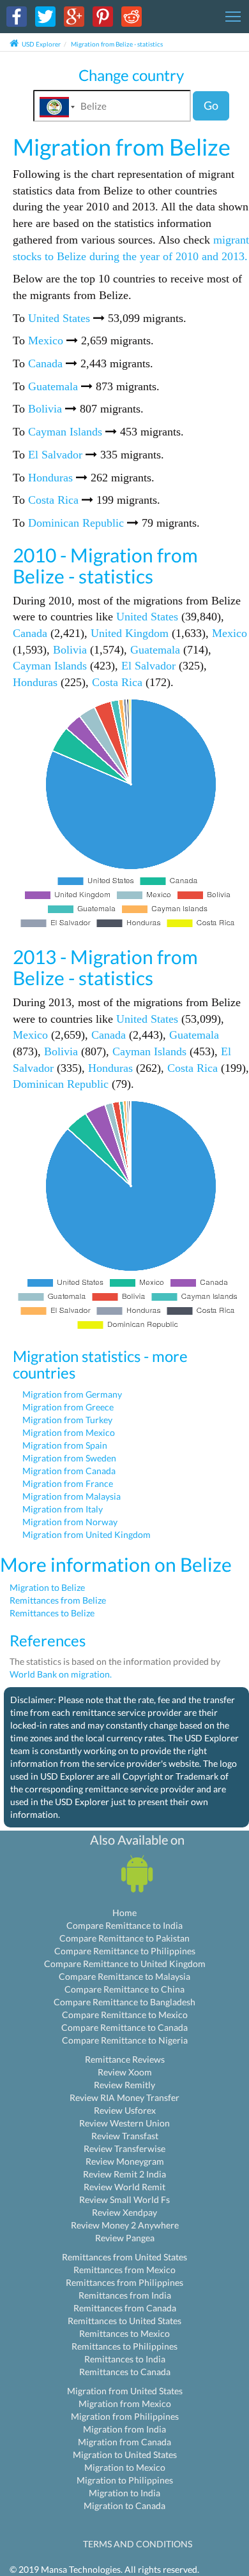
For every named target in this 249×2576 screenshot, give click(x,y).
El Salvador (55, 455)
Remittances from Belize (58, 1600)
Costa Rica (53, 500)
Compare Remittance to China (124, 1989)
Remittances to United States (124, 2321)
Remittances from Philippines (124, 2282)
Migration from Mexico (69, 1432)
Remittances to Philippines (124, 2346)
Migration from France (68, 1483)
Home (124, 1913)
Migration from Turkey (67, 1420)
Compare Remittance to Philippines (125, 1951)
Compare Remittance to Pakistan (124, 1938)
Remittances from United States (124, 2257)
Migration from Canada (69, 1471)
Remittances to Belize (52, 1613)
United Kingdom (130, 633)
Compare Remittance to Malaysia (124, 1976)
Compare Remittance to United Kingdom (125, 1964)
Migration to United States (125, 2455)
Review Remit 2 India (124, 2174)
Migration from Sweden (69, 1458)
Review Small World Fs (124, 2199)
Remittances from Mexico (124, 2270)
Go (211, 105)
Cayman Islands (65, 432)
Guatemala (53, 386)
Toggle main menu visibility (233, 16)
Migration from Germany (72, 1394)
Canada (45, 363)
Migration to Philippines (125, 2480)
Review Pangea (125, 2238)
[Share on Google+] (74, 16)
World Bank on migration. (61, 1674)
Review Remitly (124, 2085)
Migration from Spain (65, 1445)
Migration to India (124, 2493)
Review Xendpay (124, 2212)
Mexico (46, 340)
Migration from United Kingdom (87, 1534)
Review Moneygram (125, 2161)
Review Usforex (125, 2110)
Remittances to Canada (125, 2372)
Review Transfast (125, 2136)
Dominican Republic (76, 523)
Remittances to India (125, 2359)
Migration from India (124, 2429)
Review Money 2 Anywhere (125, 2225)
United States (59, 318)
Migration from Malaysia (72, 1496)
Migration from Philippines (125, 2416)
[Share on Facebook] (17, 16)
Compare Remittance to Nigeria (125, 2040)
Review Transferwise (124, 2148)
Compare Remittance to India (124, 1925)
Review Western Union (124, 2123)
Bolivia (45, 409)
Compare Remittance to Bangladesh (124, 2002)
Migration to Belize (47, 1587)
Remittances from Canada (125, 2308)
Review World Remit (124, 2187)
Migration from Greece (68, 1407)
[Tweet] (45, 16)
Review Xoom (125, 2072)
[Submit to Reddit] (132, 16)
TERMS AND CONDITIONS (138, 2544)
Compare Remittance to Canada (124, 2027)
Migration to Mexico (125, 2467)
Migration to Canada (124, 2506)
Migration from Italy (63, 1509)
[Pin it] (103, 16)
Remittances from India (125, 2295)
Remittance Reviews (125, 2059)
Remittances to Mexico (124, 2333)
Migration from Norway (70, 1522)
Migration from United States (125, 2391)
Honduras (50, 478)
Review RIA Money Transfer (124, 2097)
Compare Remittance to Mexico (125, 2015)
